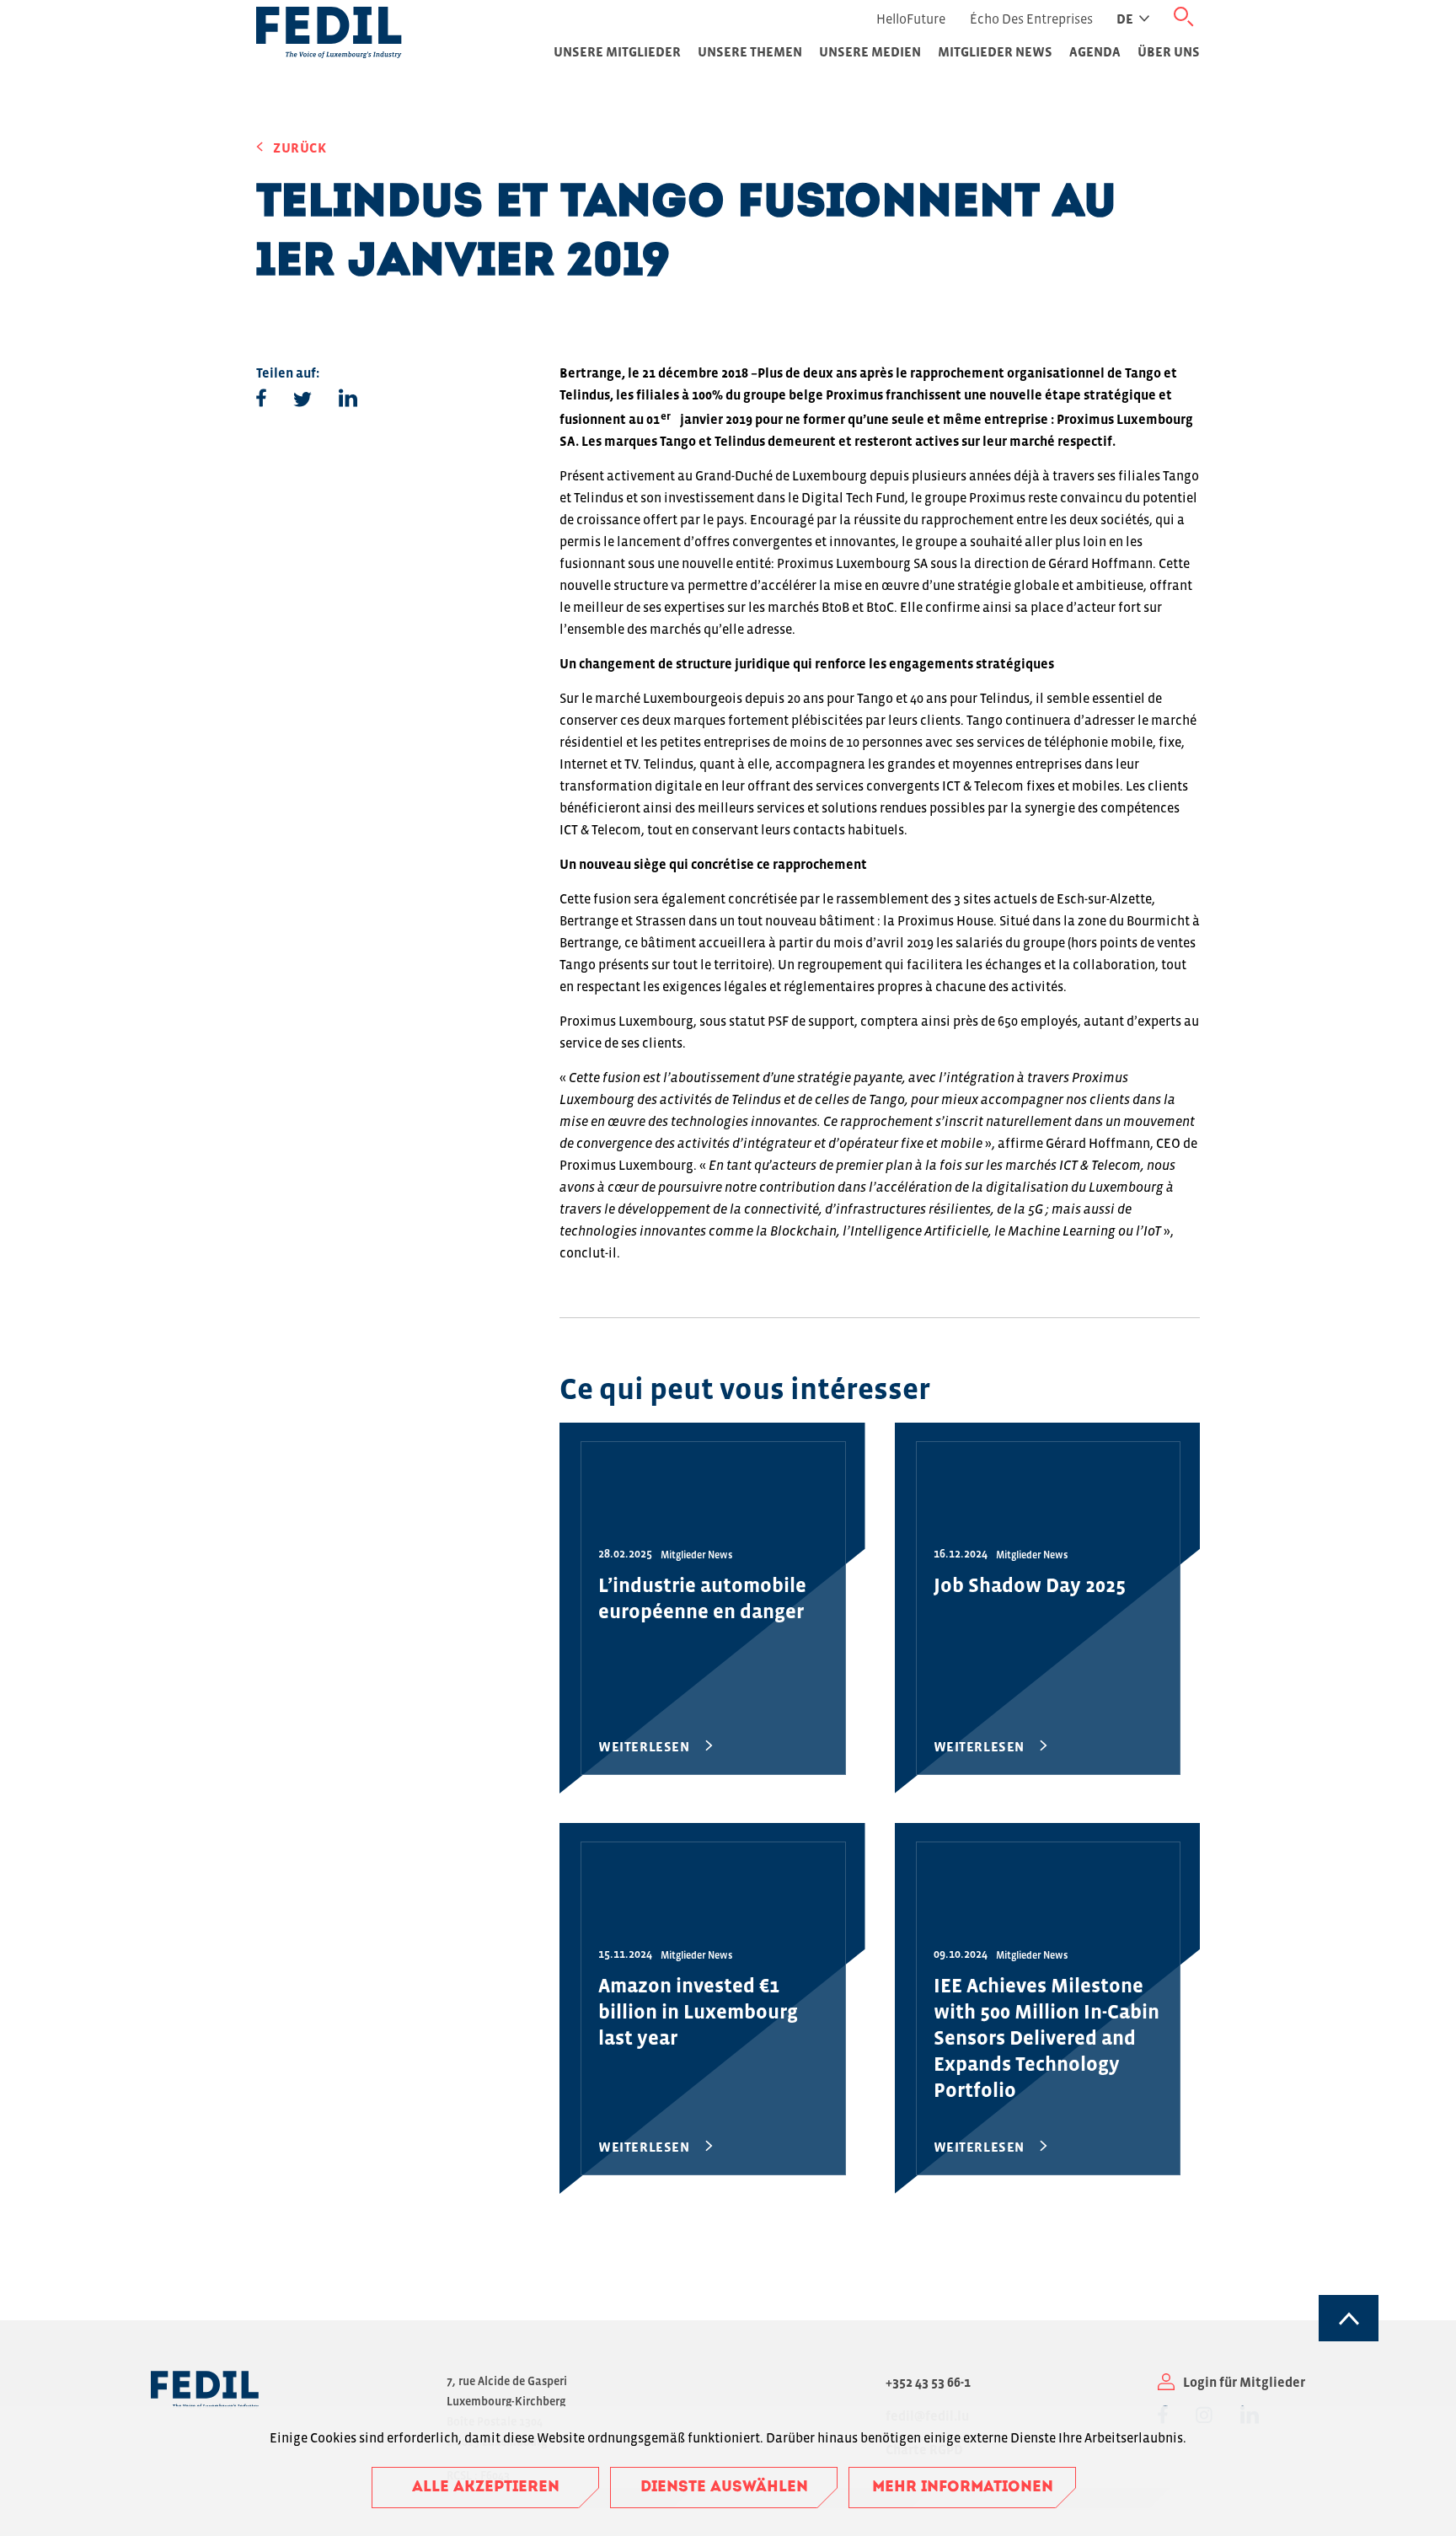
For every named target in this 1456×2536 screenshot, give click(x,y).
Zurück (300, 147)
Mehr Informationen (963, 2488)
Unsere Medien (870, 51)
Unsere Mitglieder (617, 51)
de (1125, 19)
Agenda (1095, 51)
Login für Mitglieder (1244, 2382)
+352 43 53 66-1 (928, 2382)
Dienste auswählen (724, 2488)
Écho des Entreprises (1031, 19)
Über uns (1169, 51)
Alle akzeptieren (486, 2488)
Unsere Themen (750, 51)
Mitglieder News (995, 51)
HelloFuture (911, 19)
